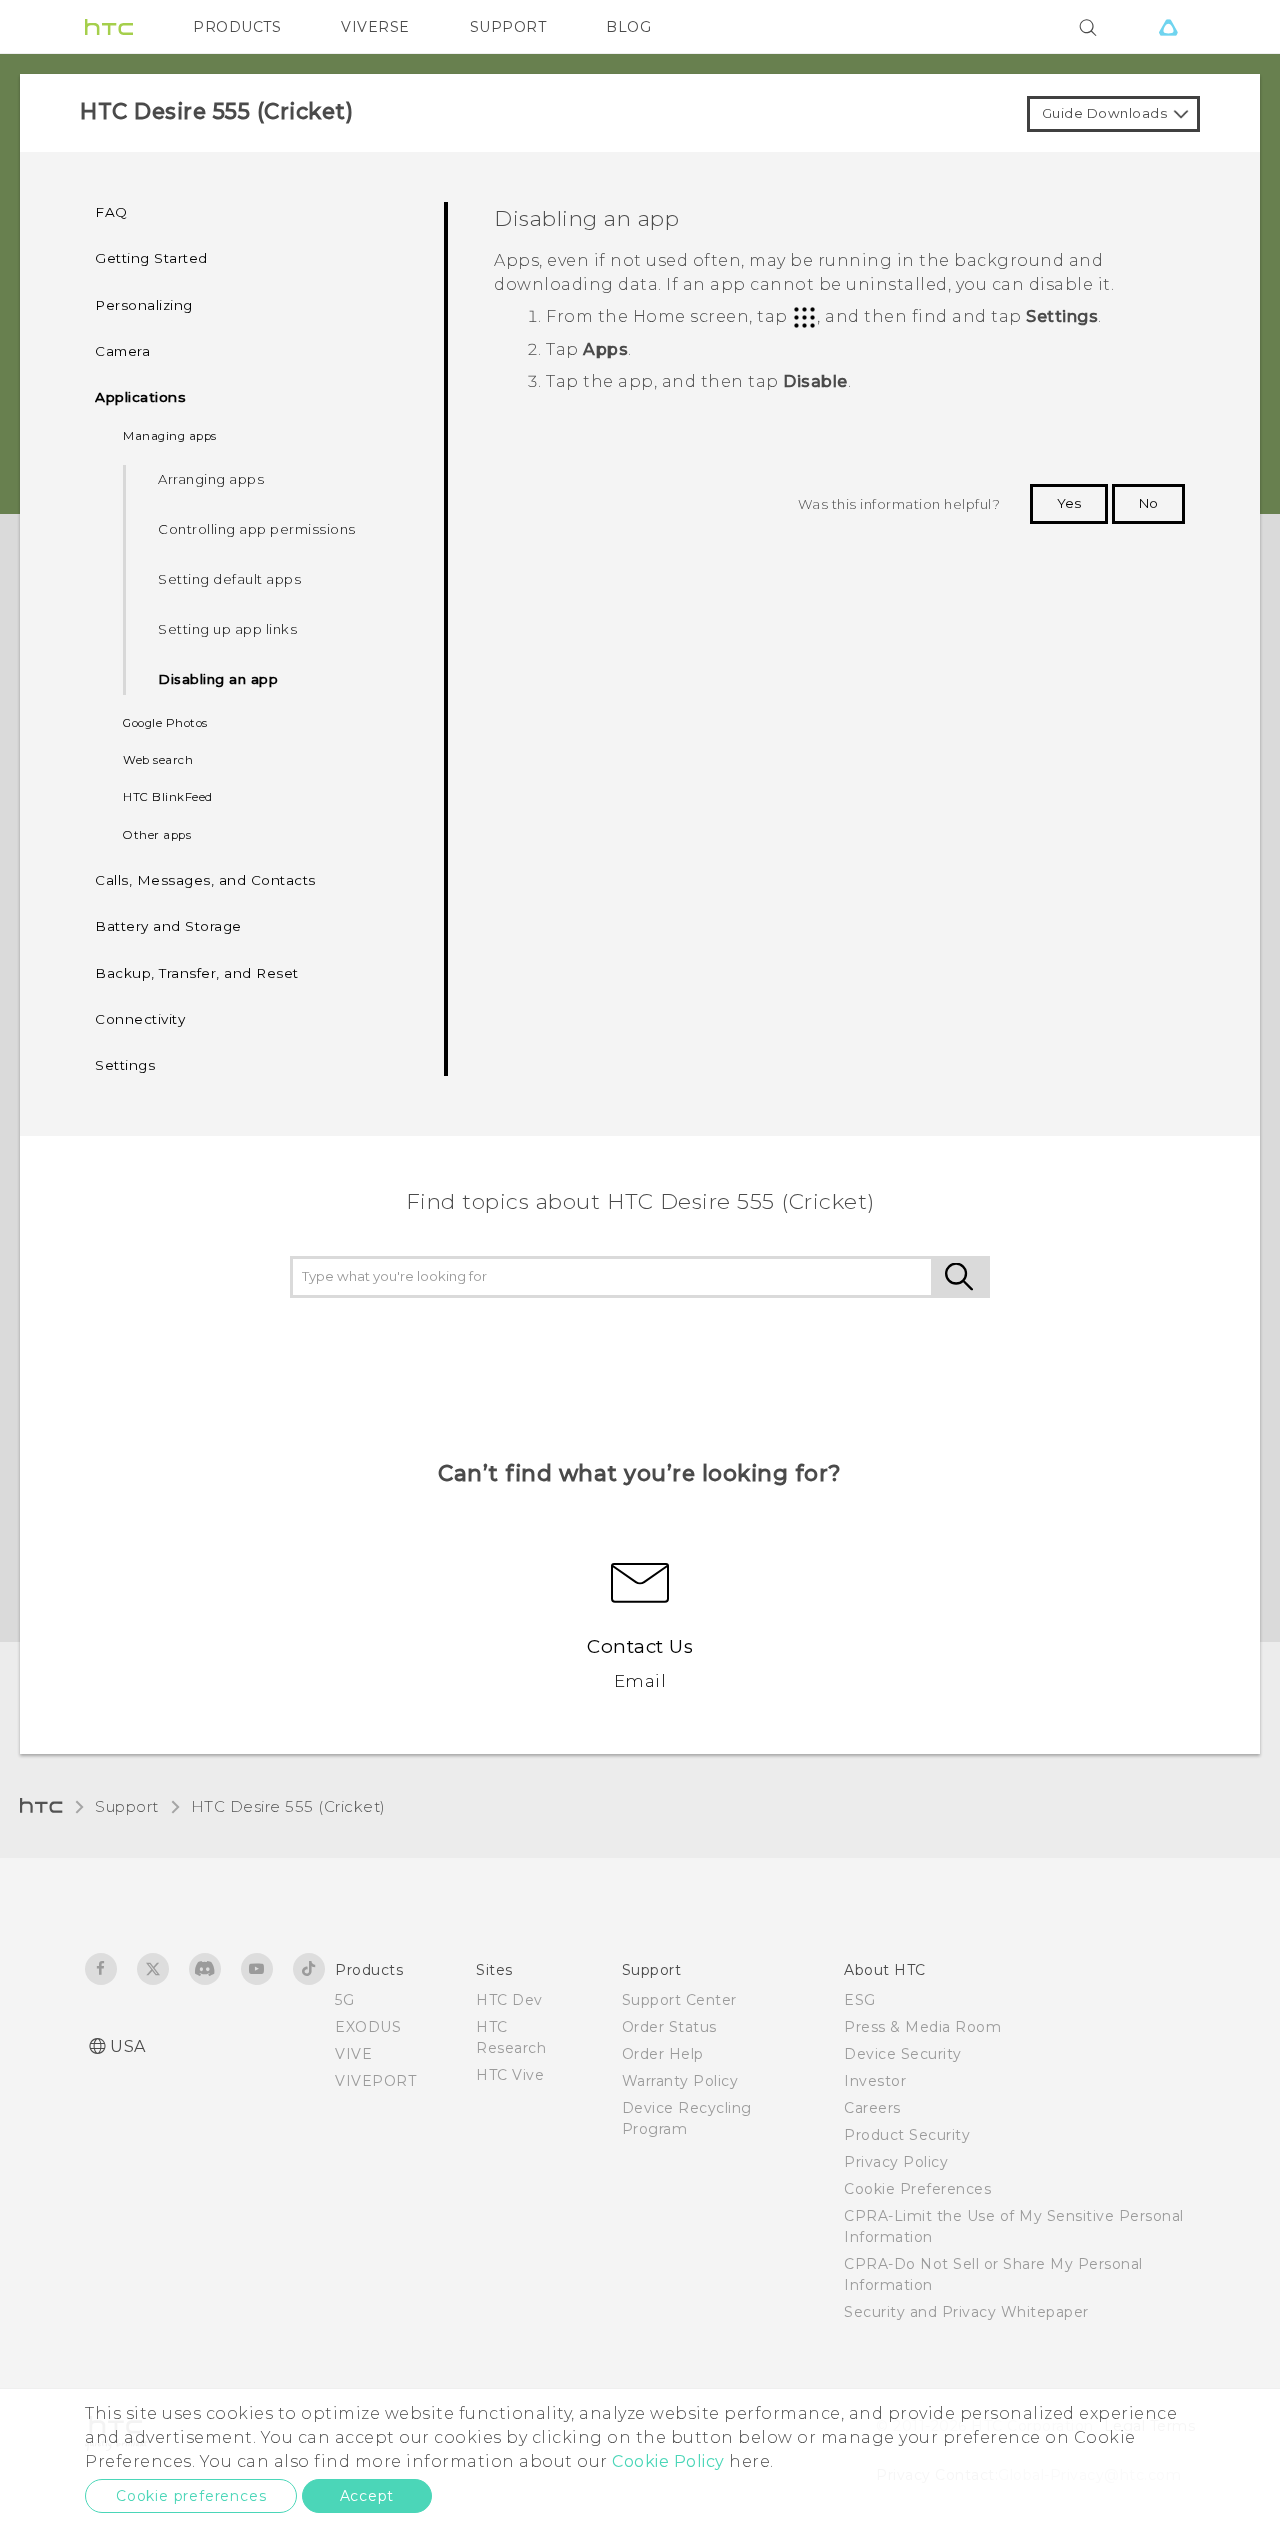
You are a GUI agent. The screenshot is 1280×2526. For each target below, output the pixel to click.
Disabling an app (218, 679)
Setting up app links (227, 629)
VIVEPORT (375, 2081)
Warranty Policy (680, 2081)
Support (127, 1806)
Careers (872, 2108)
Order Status (669, 2027)
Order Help (663, 2054)
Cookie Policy (668, 2461)
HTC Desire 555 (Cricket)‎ (288, 1806)
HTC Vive (510, 2075)
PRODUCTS (237, 27)
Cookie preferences (191, 2496)
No (1148, 503)
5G (344, 2000)
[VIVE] (1168, 27)
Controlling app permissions (257, 529)
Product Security (907, 2135)
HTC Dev (509, 2000)
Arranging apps (211, 479)
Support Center (679, 2000)
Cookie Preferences (917, 2189)
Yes (1069, 503)
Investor (875, 2081)
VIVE (353, 2054)
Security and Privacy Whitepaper (966, 2312)
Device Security (903, 2054)
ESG (860, 2000)
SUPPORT (508, 27)
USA (128, 2046)
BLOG (628, 27)
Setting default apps (229, 579)
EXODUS (368, 2027)
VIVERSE (375, 27)
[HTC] (109, 27)
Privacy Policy (896, 2162)
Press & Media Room (922, 2027)
